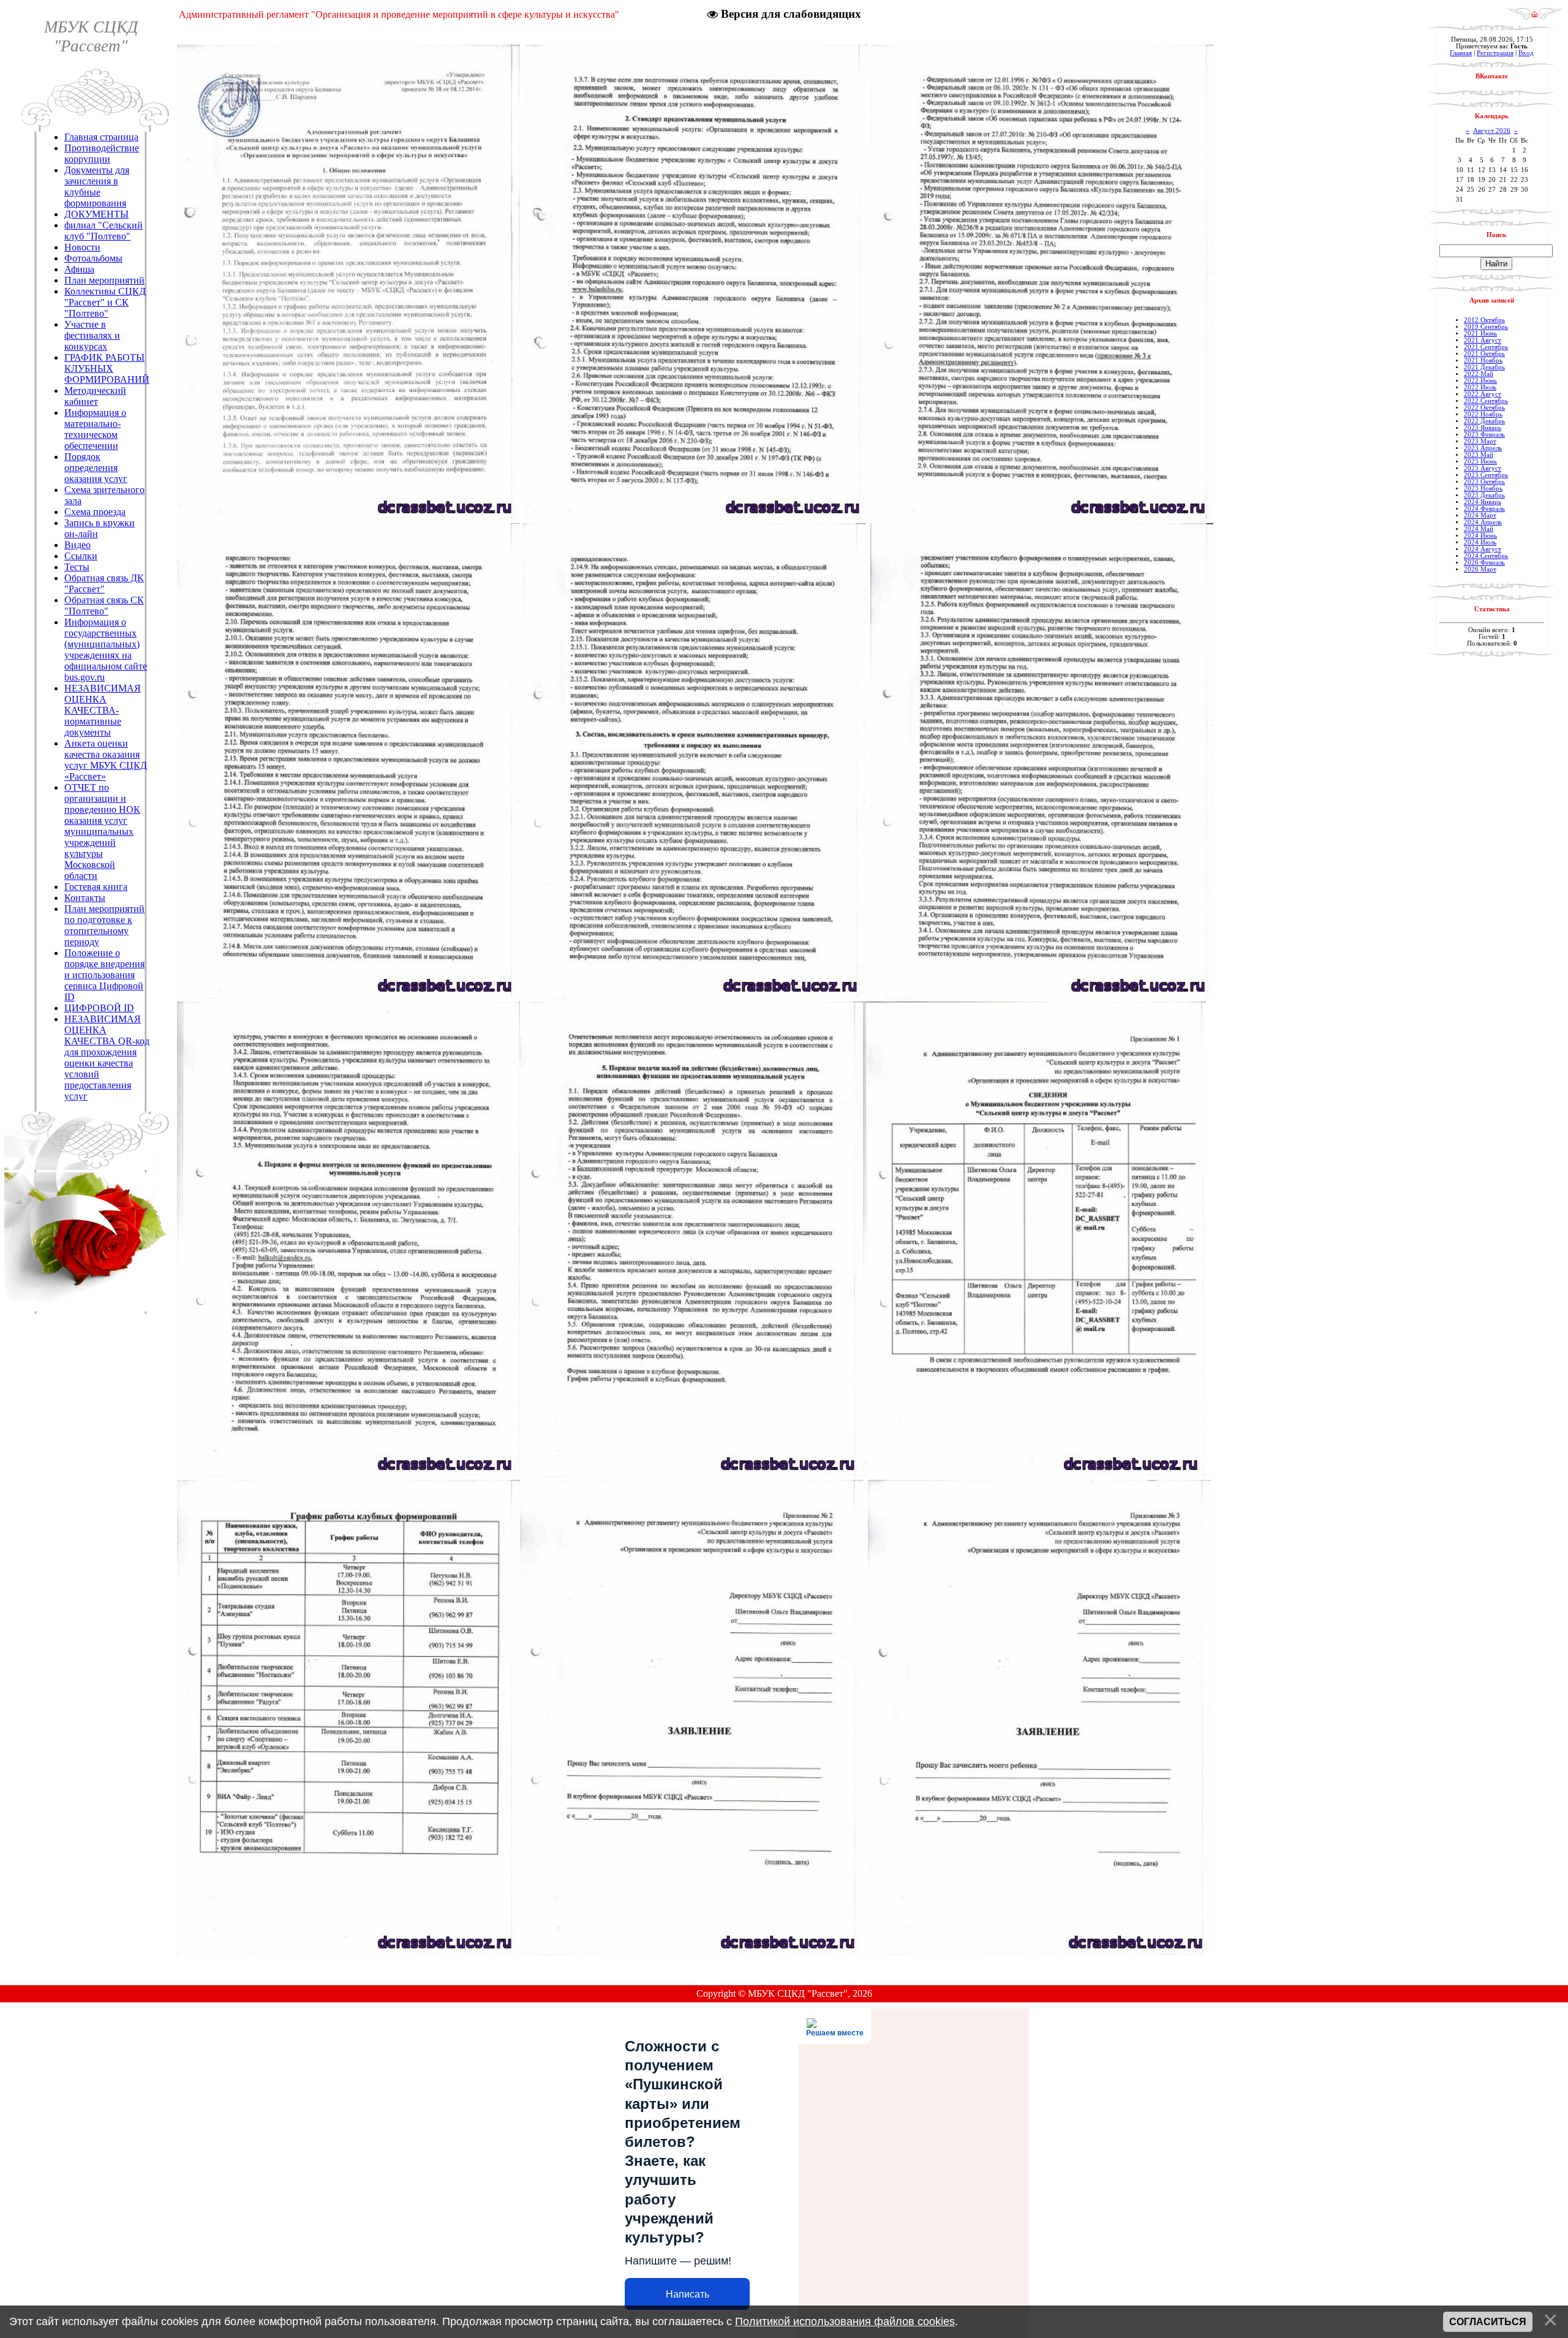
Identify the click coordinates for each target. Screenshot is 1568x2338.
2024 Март (1480, 515)
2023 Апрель (1483, 448)
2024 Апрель (1483, 522)
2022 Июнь (1480, 381)
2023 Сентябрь (1486, 475)
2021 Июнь (1480, 334)
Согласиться (1488, 2322)
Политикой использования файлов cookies (845, 2321)
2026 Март (1480, 569)
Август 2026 (1492, 131)
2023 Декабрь (1484, 495)
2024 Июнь (1480, 536)
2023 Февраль (1484, 435)
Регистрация (1495, 53)
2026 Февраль (1484, 563)
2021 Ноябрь (1483, 360)
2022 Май (1479, 374)
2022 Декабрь (1484, 421)
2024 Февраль (1484, 509)
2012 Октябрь (1484, 320)
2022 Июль (1480, 387)
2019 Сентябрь (1486, 327)
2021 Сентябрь (1486, 347)
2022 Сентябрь (1486, 401)
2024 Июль (1480, 542)
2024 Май (1479, 529)
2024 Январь (1483, 502)
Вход (1526, 53)
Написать (688, 2294)
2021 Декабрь (1484, 367)
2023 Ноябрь (1483, 488)
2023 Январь (1483, 428)
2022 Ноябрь (1483, 414)
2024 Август (1483, 549)
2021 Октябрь (1484, 354)
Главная (1461, 53)
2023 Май (1479, 455)
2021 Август (1483, 340)
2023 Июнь (1480, 462)
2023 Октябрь (1484, 482)
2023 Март (1480, 441)
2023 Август (1483, 468)
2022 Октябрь (1484, 408)
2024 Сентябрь (1486, 556)
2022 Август (1483, 394)
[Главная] (1535, 17)
